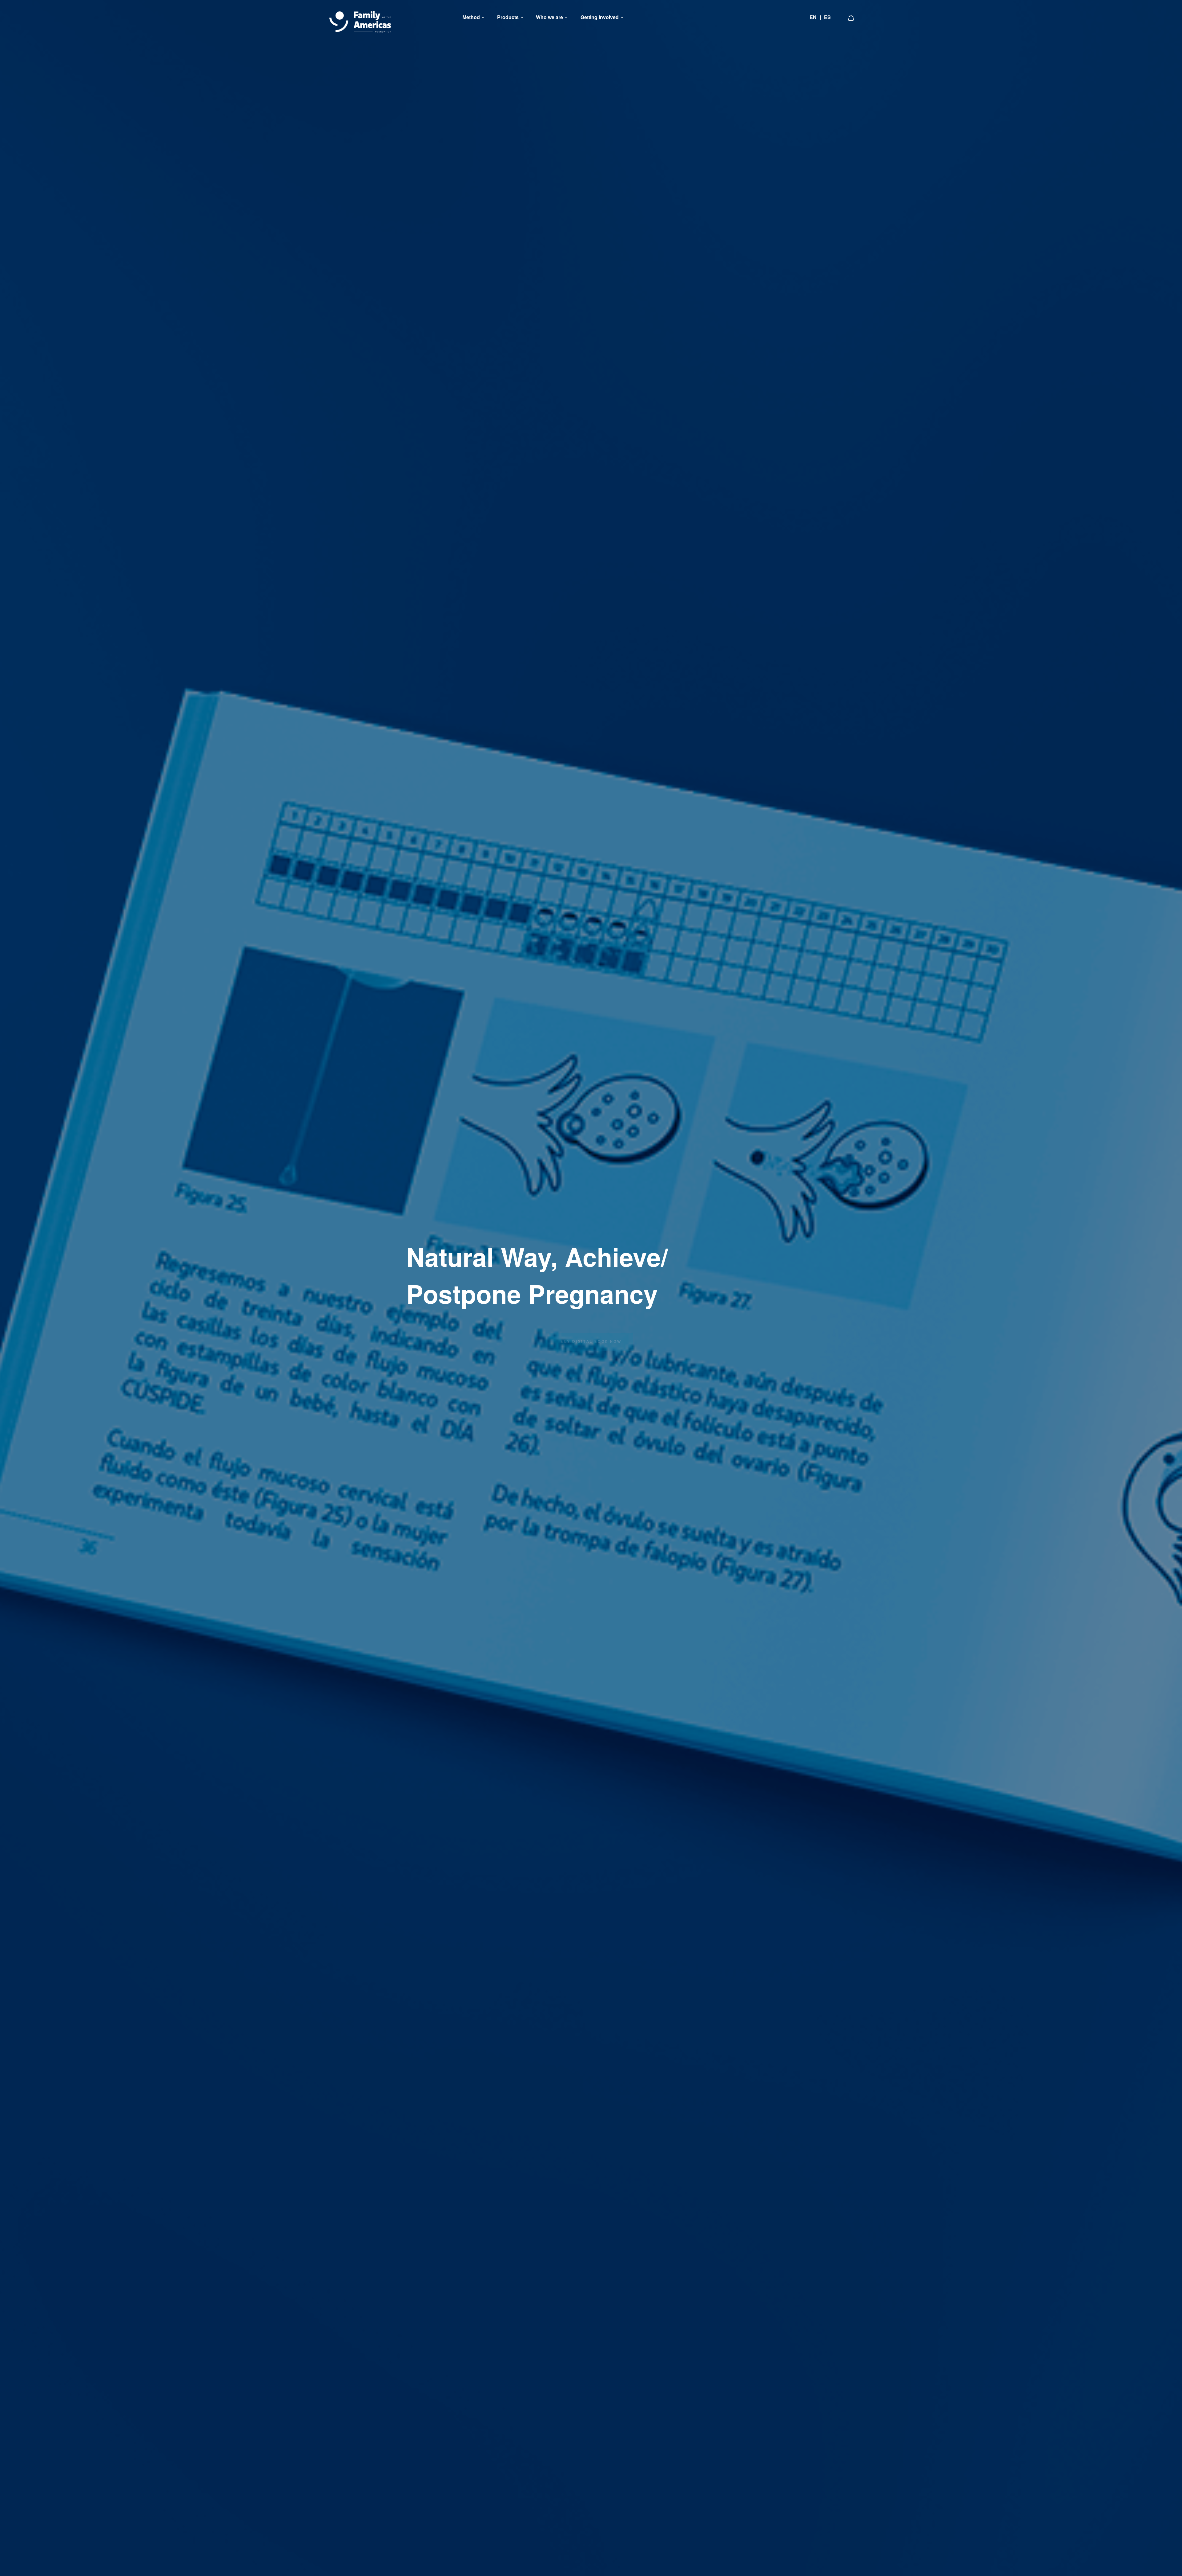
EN (813, 17)
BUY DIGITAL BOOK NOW (591, 1333)
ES (827, 17)
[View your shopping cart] (851, 17)
